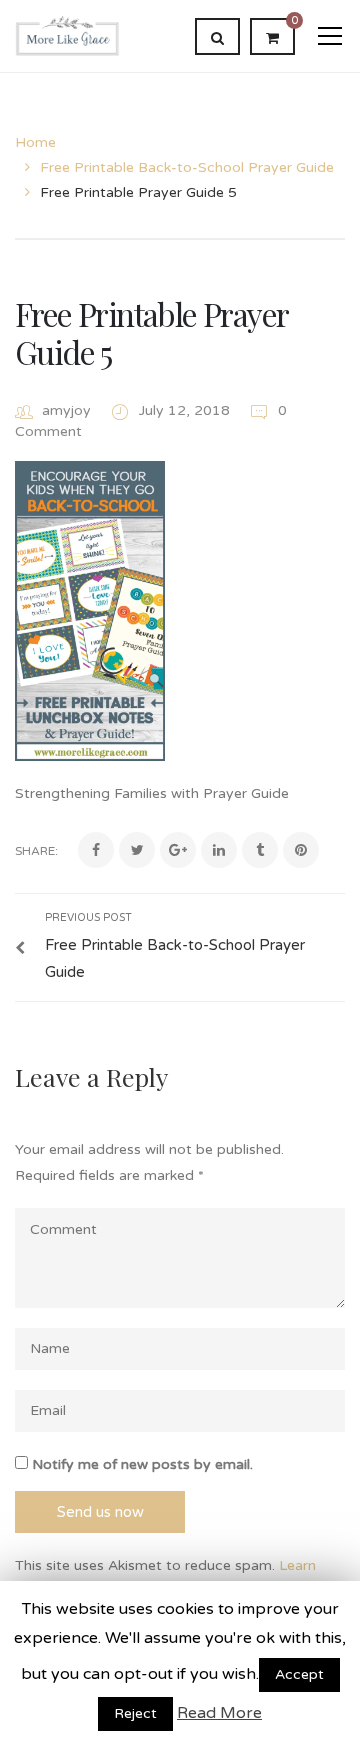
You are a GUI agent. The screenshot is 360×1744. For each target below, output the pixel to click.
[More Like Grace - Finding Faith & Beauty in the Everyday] (67, 35)
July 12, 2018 (186, 410)
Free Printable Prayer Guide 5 (151, 332)
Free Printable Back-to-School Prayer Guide (187, 167)
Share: (36, 851)
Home (35, 142)
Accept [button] (299, 1674)
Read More (219, 1713)
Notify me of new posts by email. (142, 1464)
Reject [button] (135, 1713)
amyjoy (66, 410)
